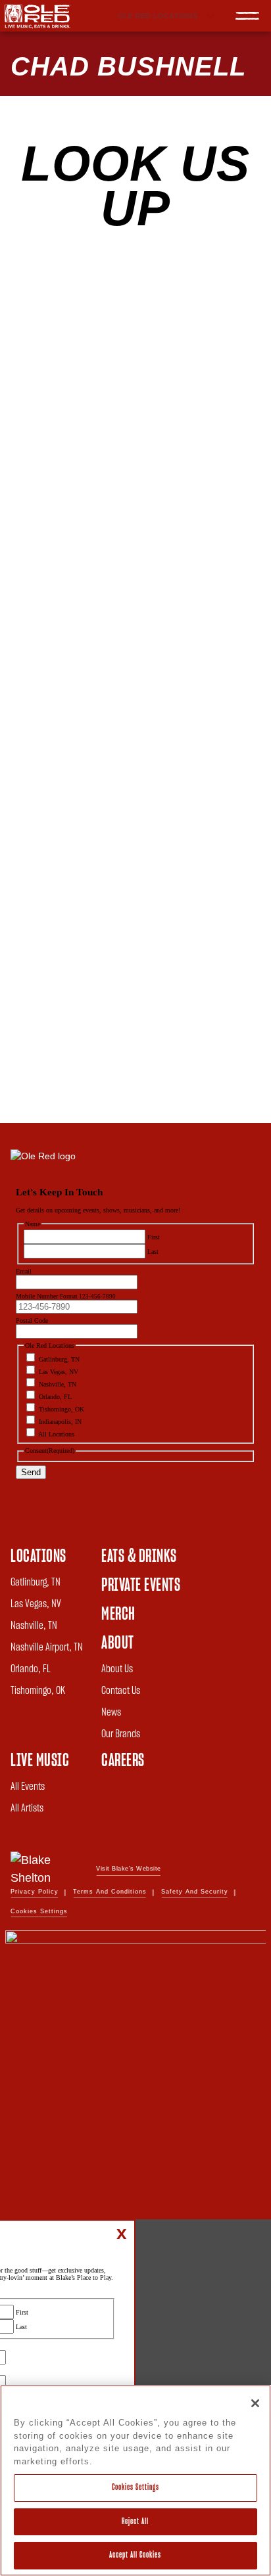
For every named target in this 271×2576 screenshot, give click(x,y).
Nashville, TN (34, 1626)
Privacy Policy (35, 1892)
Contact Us (121, 1691)
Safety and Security (195, 1892)
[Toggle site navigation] (247, 16)
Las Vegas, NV (36, 1604)
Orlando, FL (31, 1669)
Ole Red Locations (158, 16)
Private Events (141, 1586)
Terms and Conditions (110, 1892)
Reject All (135, 2522)
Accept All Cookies (135, 2555)
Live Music (40, 1761)
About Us (117, 1669)
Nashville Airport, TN (47, 1647)
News (111, 1712)
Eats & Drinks (139, 1557)
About (118, 1643)
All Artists (27, 1808)
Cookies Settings (135, 2488)
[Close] (255, 2403)
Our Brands (121, 1734)
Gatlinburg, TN (36, 1582)
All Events (28, 1787)
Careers (123, 1761)
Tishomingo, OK (38, 1691)
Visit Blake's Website (129, 1869)
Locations (38, 1557)
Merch (118, 1614)
